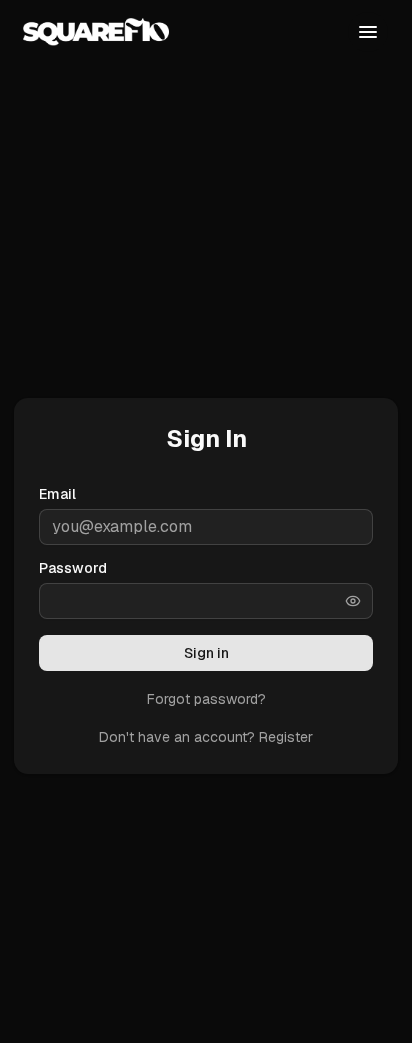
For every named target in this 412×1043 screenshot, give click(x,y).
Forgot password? (206, 699)
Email (57, 494)
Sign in (206, 653)
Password (73, 568)
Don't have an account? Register (206, 737)
